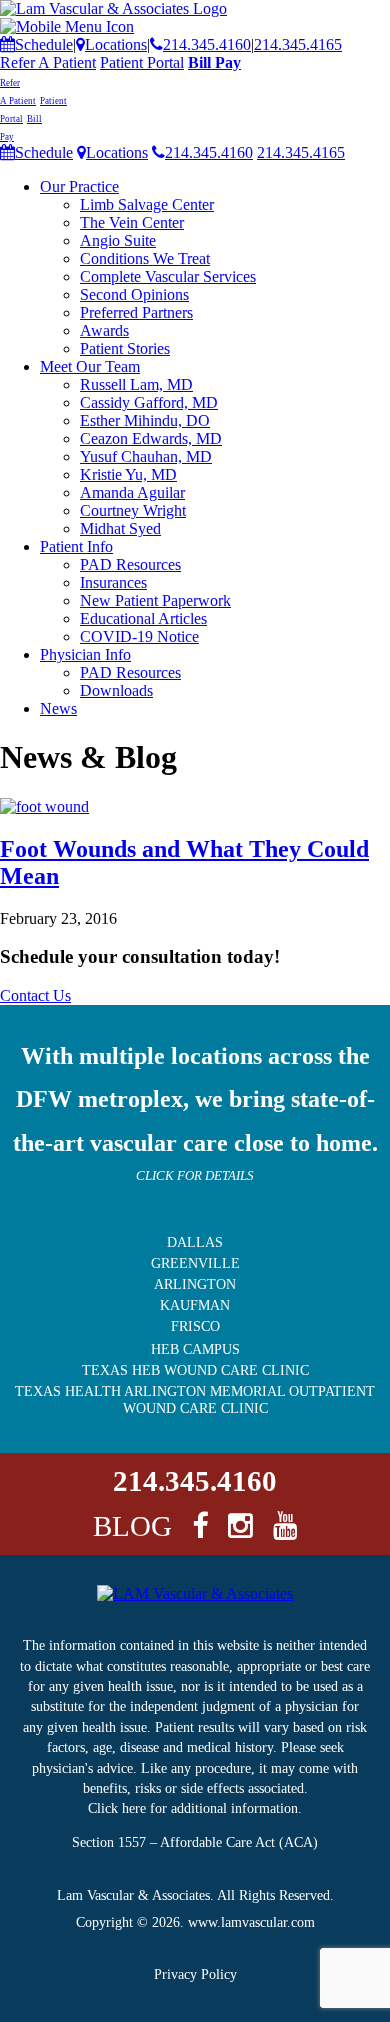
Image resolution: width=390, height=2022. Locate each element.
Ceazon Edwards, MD (151, 438)
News (58, 708)
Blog (132, 1526)
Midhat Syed (120, 528)
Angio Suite (118, 240)
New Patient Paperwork (155, 600)
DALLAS (195, 1242)
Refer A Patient (48, 62)
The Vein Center (132, 222)
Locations (116, 44)
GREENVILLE (195, 1263)
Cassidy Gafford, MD (149, 402)
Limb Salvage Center (147, 204)
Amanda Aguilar (132, 492)
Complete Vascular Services (168, 276)
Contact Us (35, 995)
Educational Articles (143, 618)
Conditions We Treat (145, 258)
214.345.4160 (207, 44)
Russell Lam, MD (136, 384)
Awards (104, 330)
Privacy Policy (195, 1974)
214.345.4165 (298, 44)
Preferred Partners (136, 312)
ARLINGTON (195, 1284)
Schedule (44, 44)
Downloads (116, 690)
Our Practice (79, 186)
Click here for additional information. (195, 1808)
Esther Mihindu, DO (145, 420)
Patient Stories (125, 348)
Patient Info (76, 546)
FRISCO (195, 1326)
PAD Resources (130, 564)
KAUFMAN (195, 1305)
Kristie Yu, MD (128, 474)
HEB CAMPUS (195, 1349)
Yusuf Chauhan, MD (146, 456)
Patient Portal (142, 62)
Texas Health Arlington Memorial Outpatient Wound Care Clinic (195, 1399)
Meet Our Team (90, 366)
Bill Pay (214, 62)
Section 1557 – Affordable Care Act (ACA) (195, 1842)
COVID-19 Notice (139, 636)
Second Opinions (134, 294)
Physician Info (85, 654)
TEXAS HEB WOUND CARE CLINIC (195, 1370)
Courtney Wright (133, 510)
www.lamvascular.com (251, 1922)
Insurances (113, 582)
